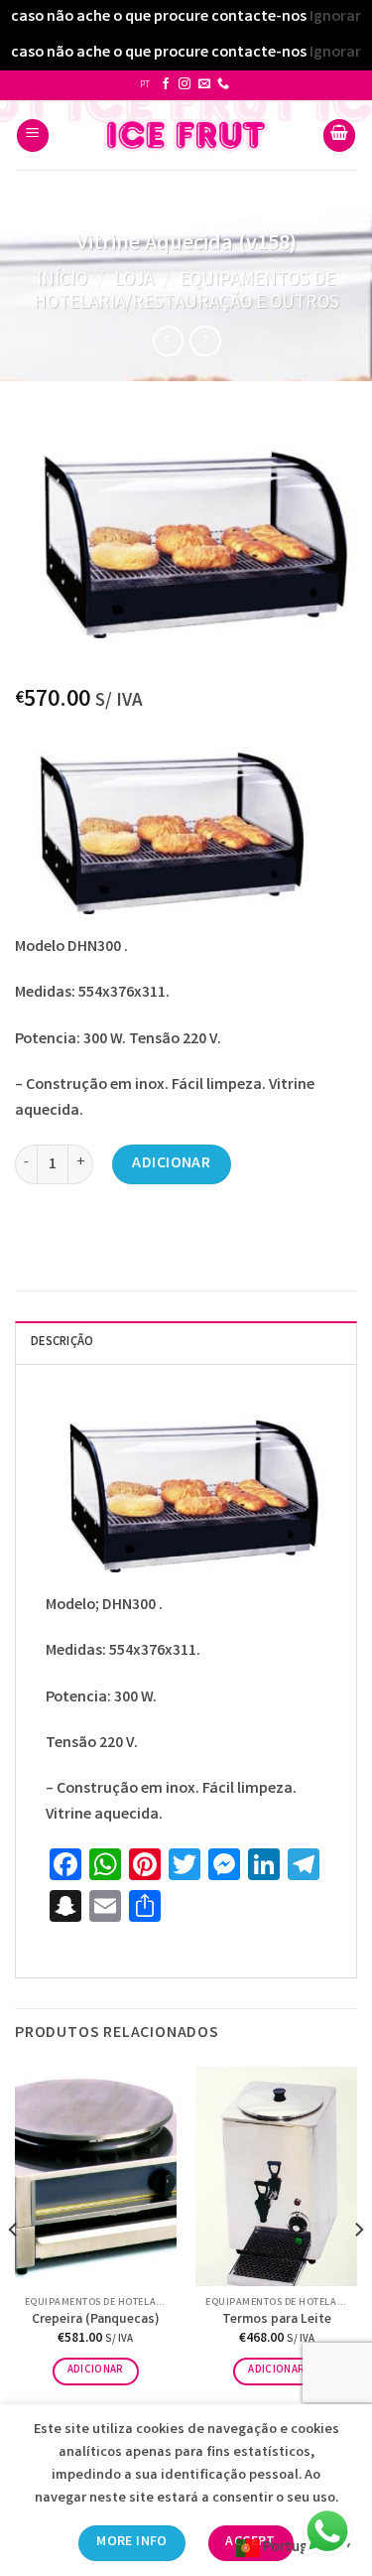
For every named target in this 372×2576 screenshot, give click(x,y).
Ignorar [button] (335, 17)
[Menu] (33, 136)
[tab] (186, 1342)
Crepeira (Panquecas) (96, 2321)
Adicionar (171, 1164)
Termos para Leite (277, 2321)
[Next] (358, 2269)
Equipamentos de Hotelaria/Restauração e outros (186, 292)
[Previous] (14, 2269)
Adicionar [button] (96, 2371)
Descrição (62, 1343)
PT (145, 85)
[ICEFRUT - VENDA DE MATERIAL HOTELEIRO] (186, 135)
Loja (134, 281)
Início (62, 281)
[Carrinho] (339, 136)
